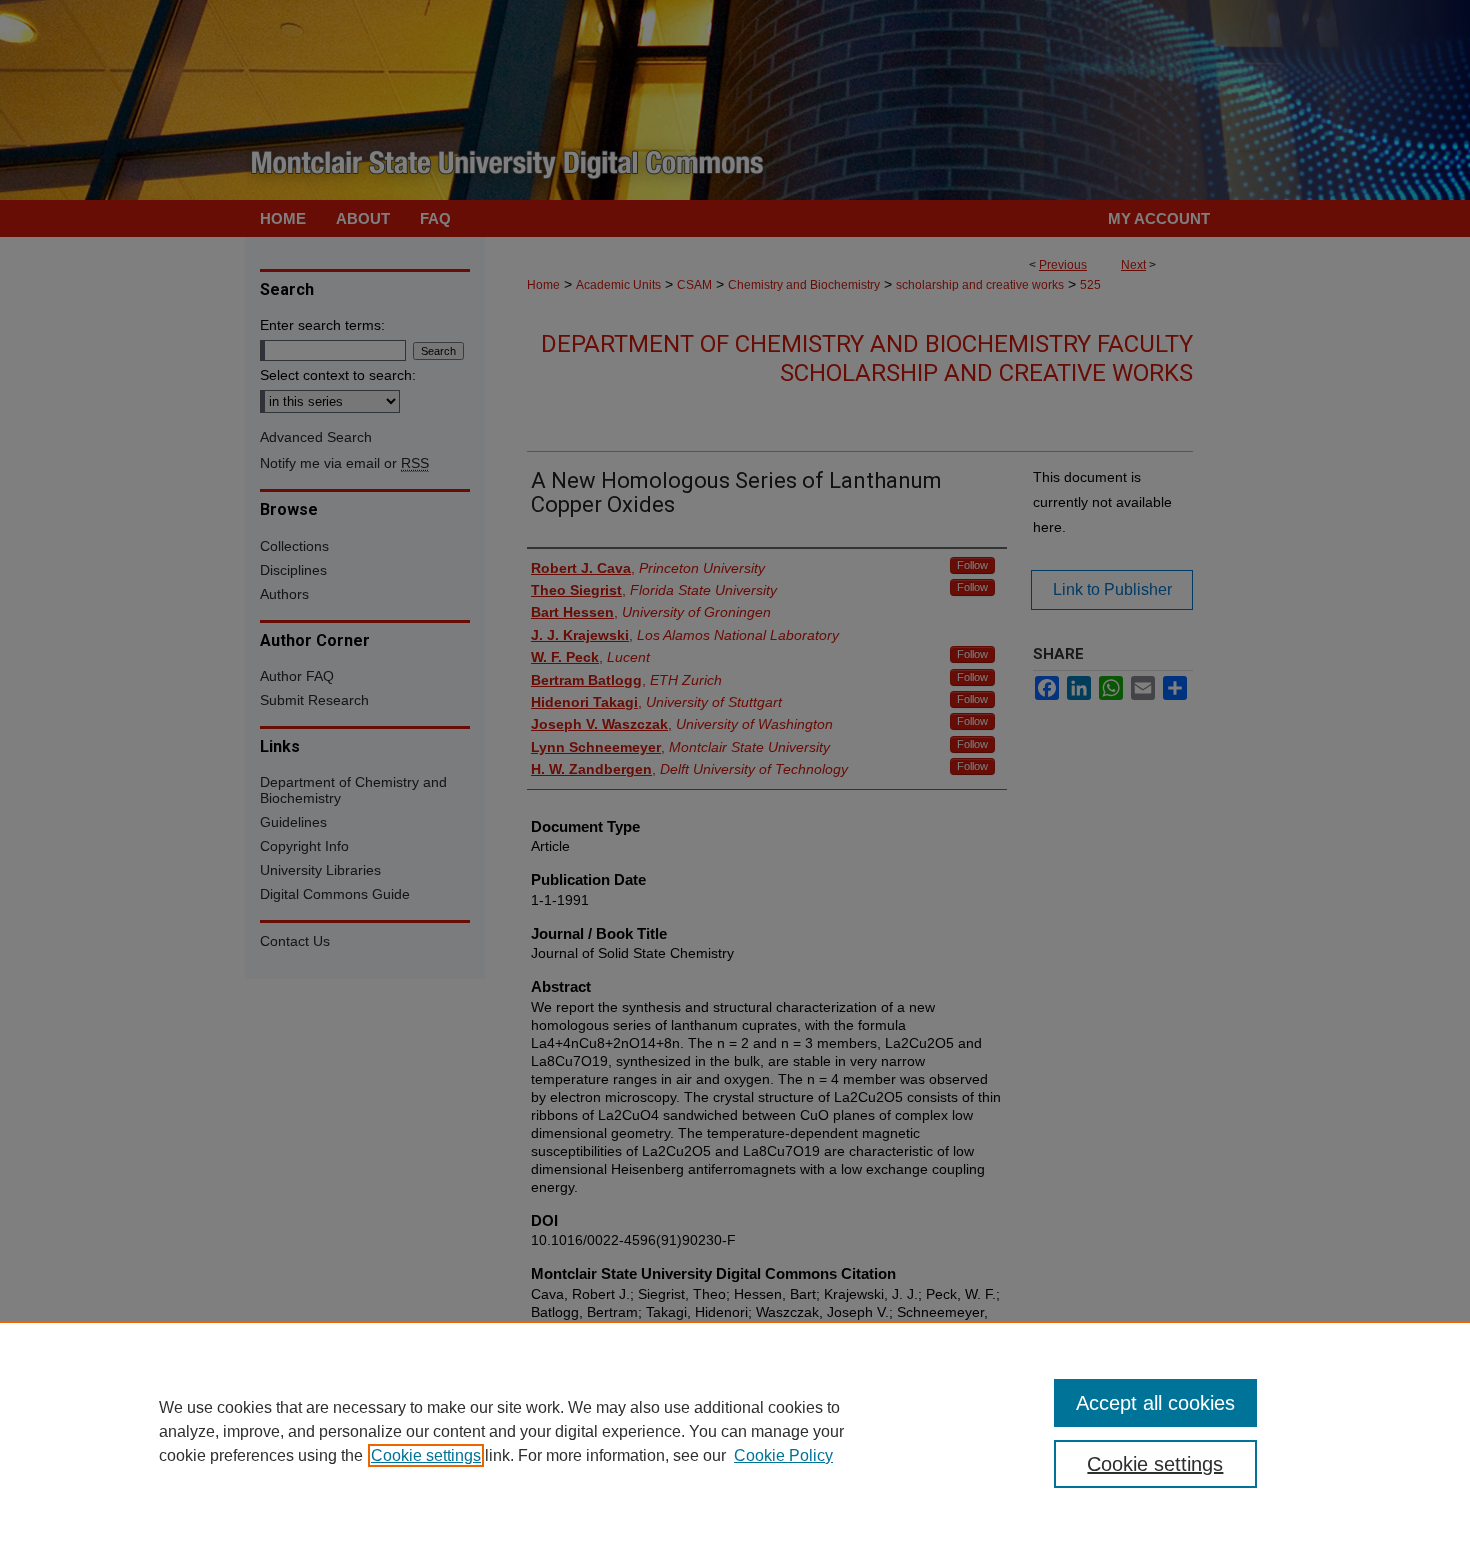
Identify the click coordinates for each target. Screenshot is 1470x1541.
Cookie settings (426, 1455)
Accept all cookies (1155, 1403)
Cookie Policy (783, 1455)
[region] (735, 1431)
